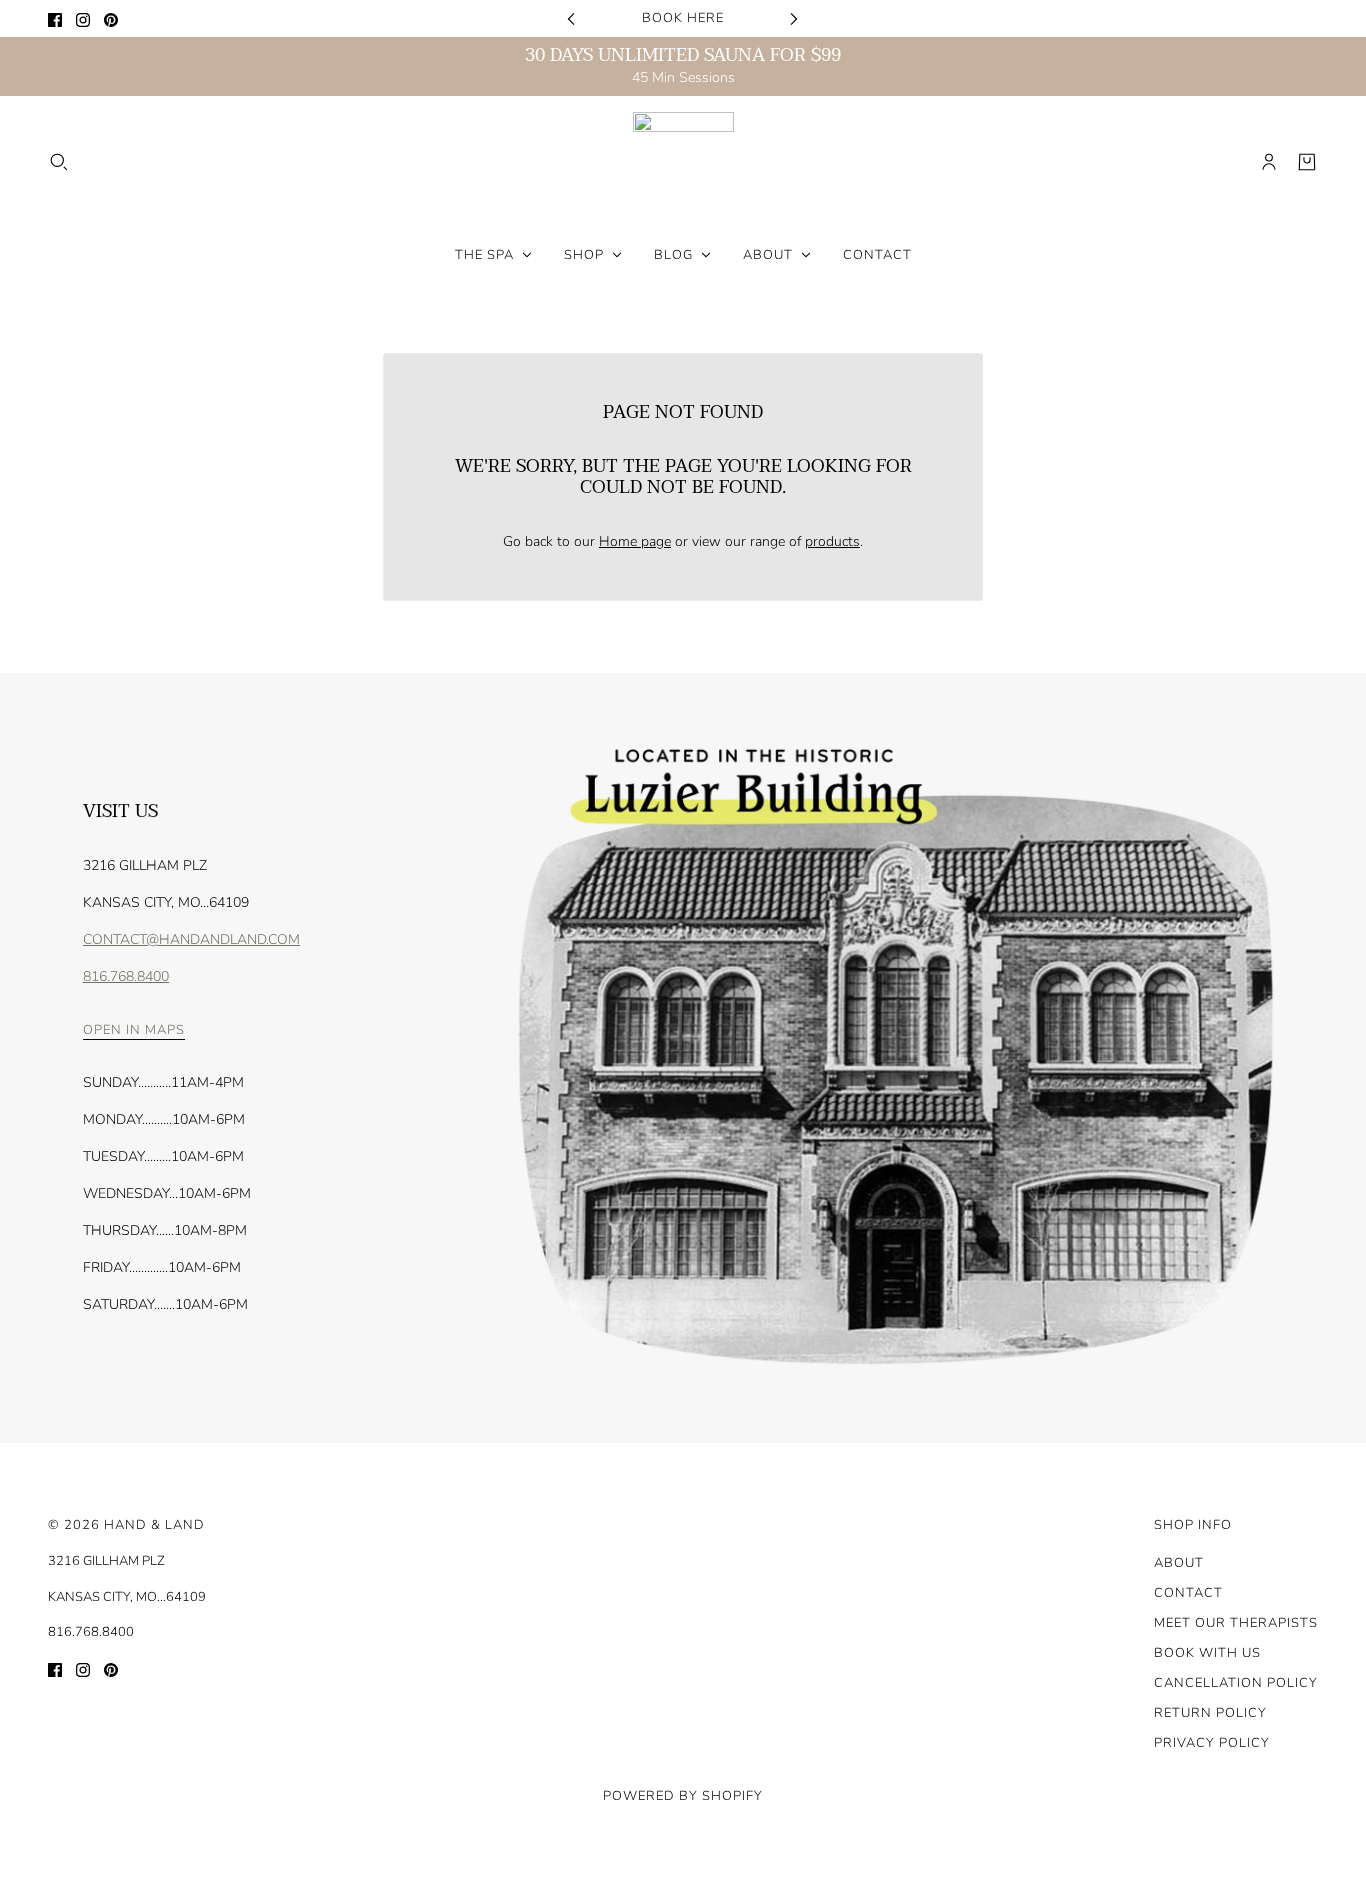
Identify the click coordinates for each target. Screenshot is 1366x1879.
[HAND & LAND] (683, 162)
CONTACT (1188, 1593)
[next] (794, 18)
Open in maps (134, 1031)
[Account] (1269, 162)
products (832, 541)
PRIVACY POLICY (1212, 1743)
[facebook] (55, 18)
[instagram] (83, 18)
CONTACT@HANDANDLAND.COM (191, 939)
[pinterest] (111, 18)
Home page (635, 541)
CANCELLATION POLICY (1236, 1683)
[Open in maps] (891, 1058)
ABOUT (1179, 1563)
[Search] (59, 162)
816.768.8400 (126, 976)
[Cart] (1307, 162)
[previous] (571, 18)
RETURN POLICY (1210, 1713)
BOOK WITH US (1207, 1653)
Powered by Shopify (683, 1796)
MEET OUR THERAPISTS (1236, 1623)
